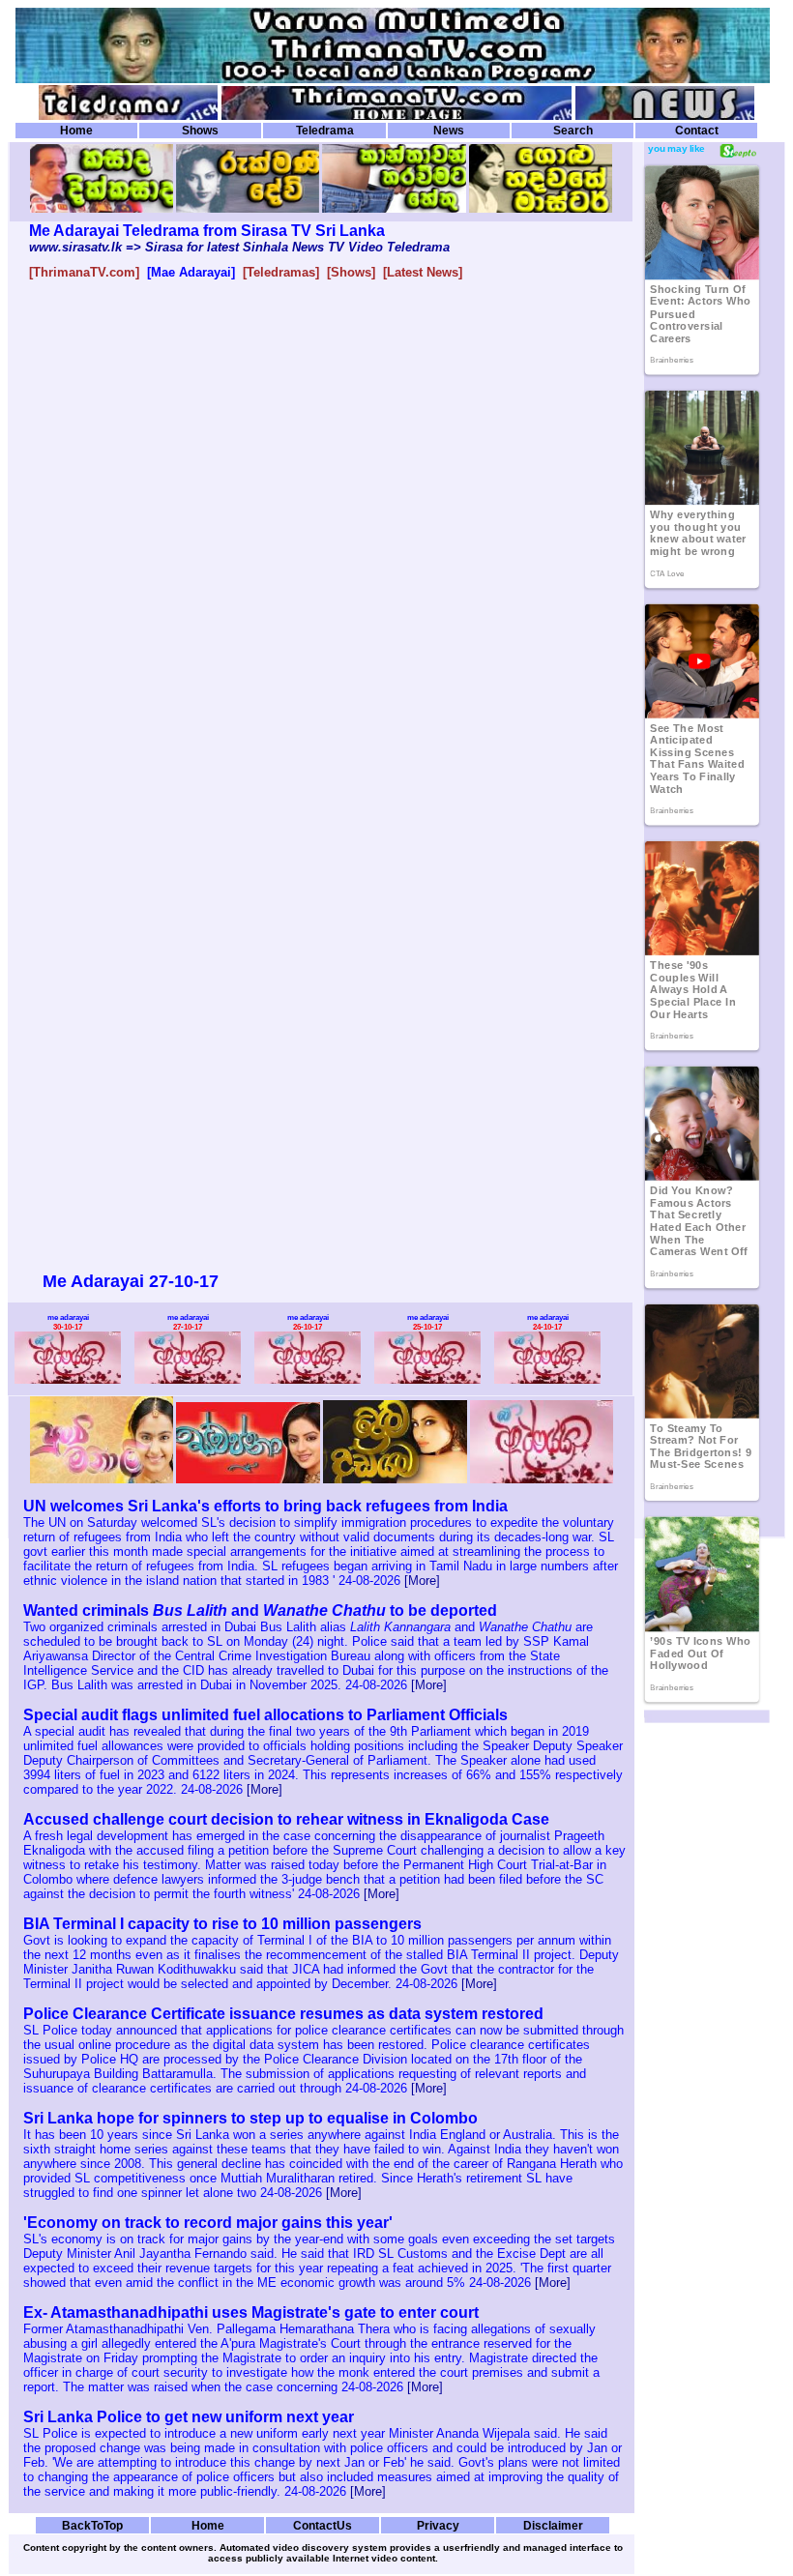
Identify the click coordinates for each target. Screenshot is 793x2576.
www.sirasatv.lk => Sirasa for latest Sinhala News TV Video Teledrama (239, 247)
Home (76, 131)
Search (573, 131)
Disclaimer (553, 2525)
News (449, 131)
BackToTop (92, 2525)
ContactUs (323, 2525)
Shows (200, 131)
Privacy (438, 2525)
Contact (697, 131)
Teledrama (325, 131)
